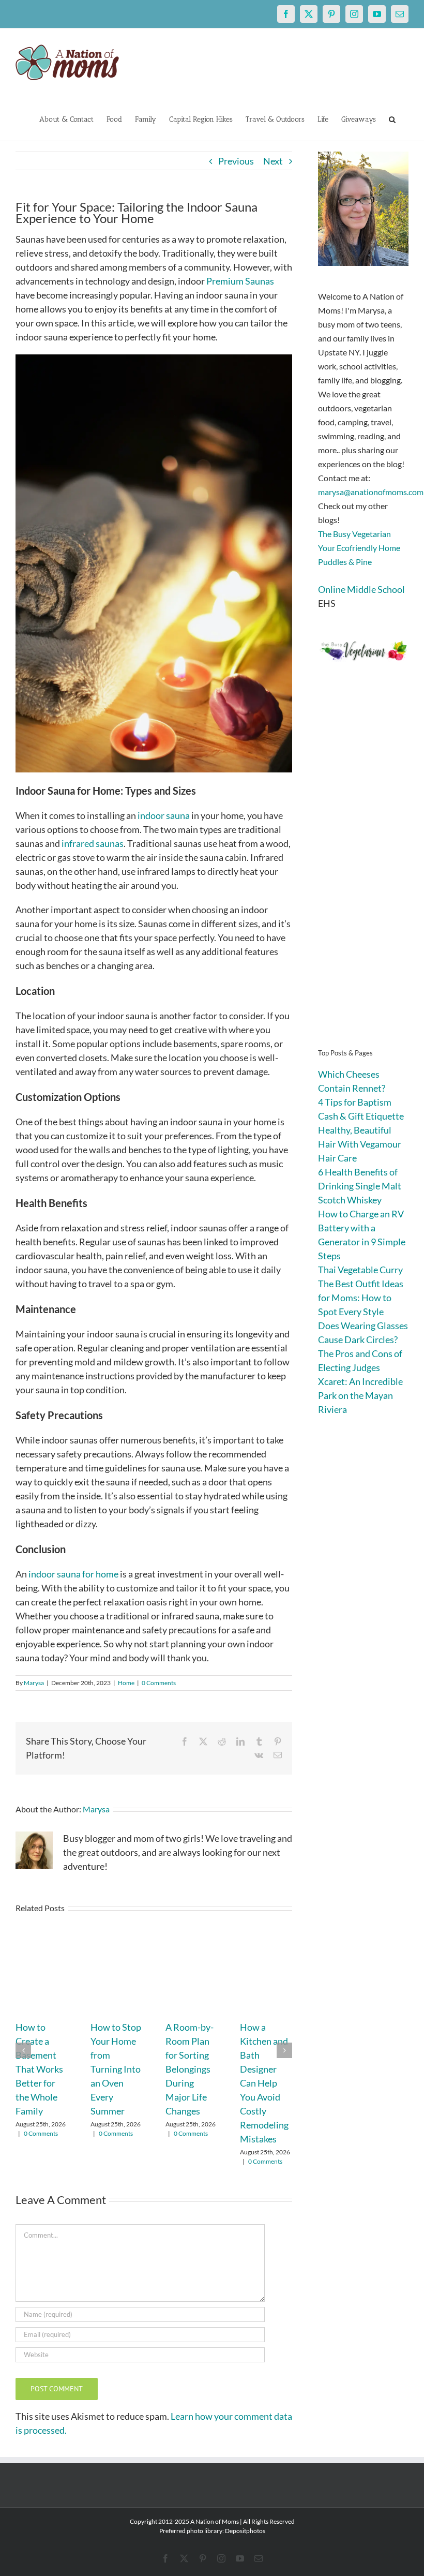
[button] (392, 118)
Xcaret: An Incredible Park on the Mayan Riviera (360, 1395)
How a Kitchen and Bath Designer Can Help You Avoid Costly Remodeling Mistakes (264, 2083)
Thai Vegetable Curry (360, 1270)
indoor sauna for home (73, 1574)
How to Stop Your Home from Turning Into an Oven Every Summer (116, 2069)
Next (273, 161)
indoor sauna (164, 815)
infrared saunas (93, 843)
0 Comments (159, 1683)
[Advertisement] (363, 870)
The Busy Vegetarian (354, 534)
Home (126, 1683)
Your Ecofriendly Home (359, 548)
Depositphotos (245, 2531)
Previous (236, 161)
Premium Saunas (240, 281)
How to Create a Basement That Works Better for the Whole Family (39, 2069)
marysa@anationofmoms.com (371, 492)
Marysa (34, 1683)
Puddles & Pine (345, 562)
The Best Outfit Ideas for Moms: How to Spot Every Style (361, 1298)
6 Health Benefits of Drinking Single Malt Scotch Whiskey (360, 1186)
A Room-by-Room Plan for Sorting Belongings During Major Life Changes (190, 2069)
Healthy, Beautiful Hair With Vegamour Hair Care (360, 1144)
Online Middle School (361, 589)
